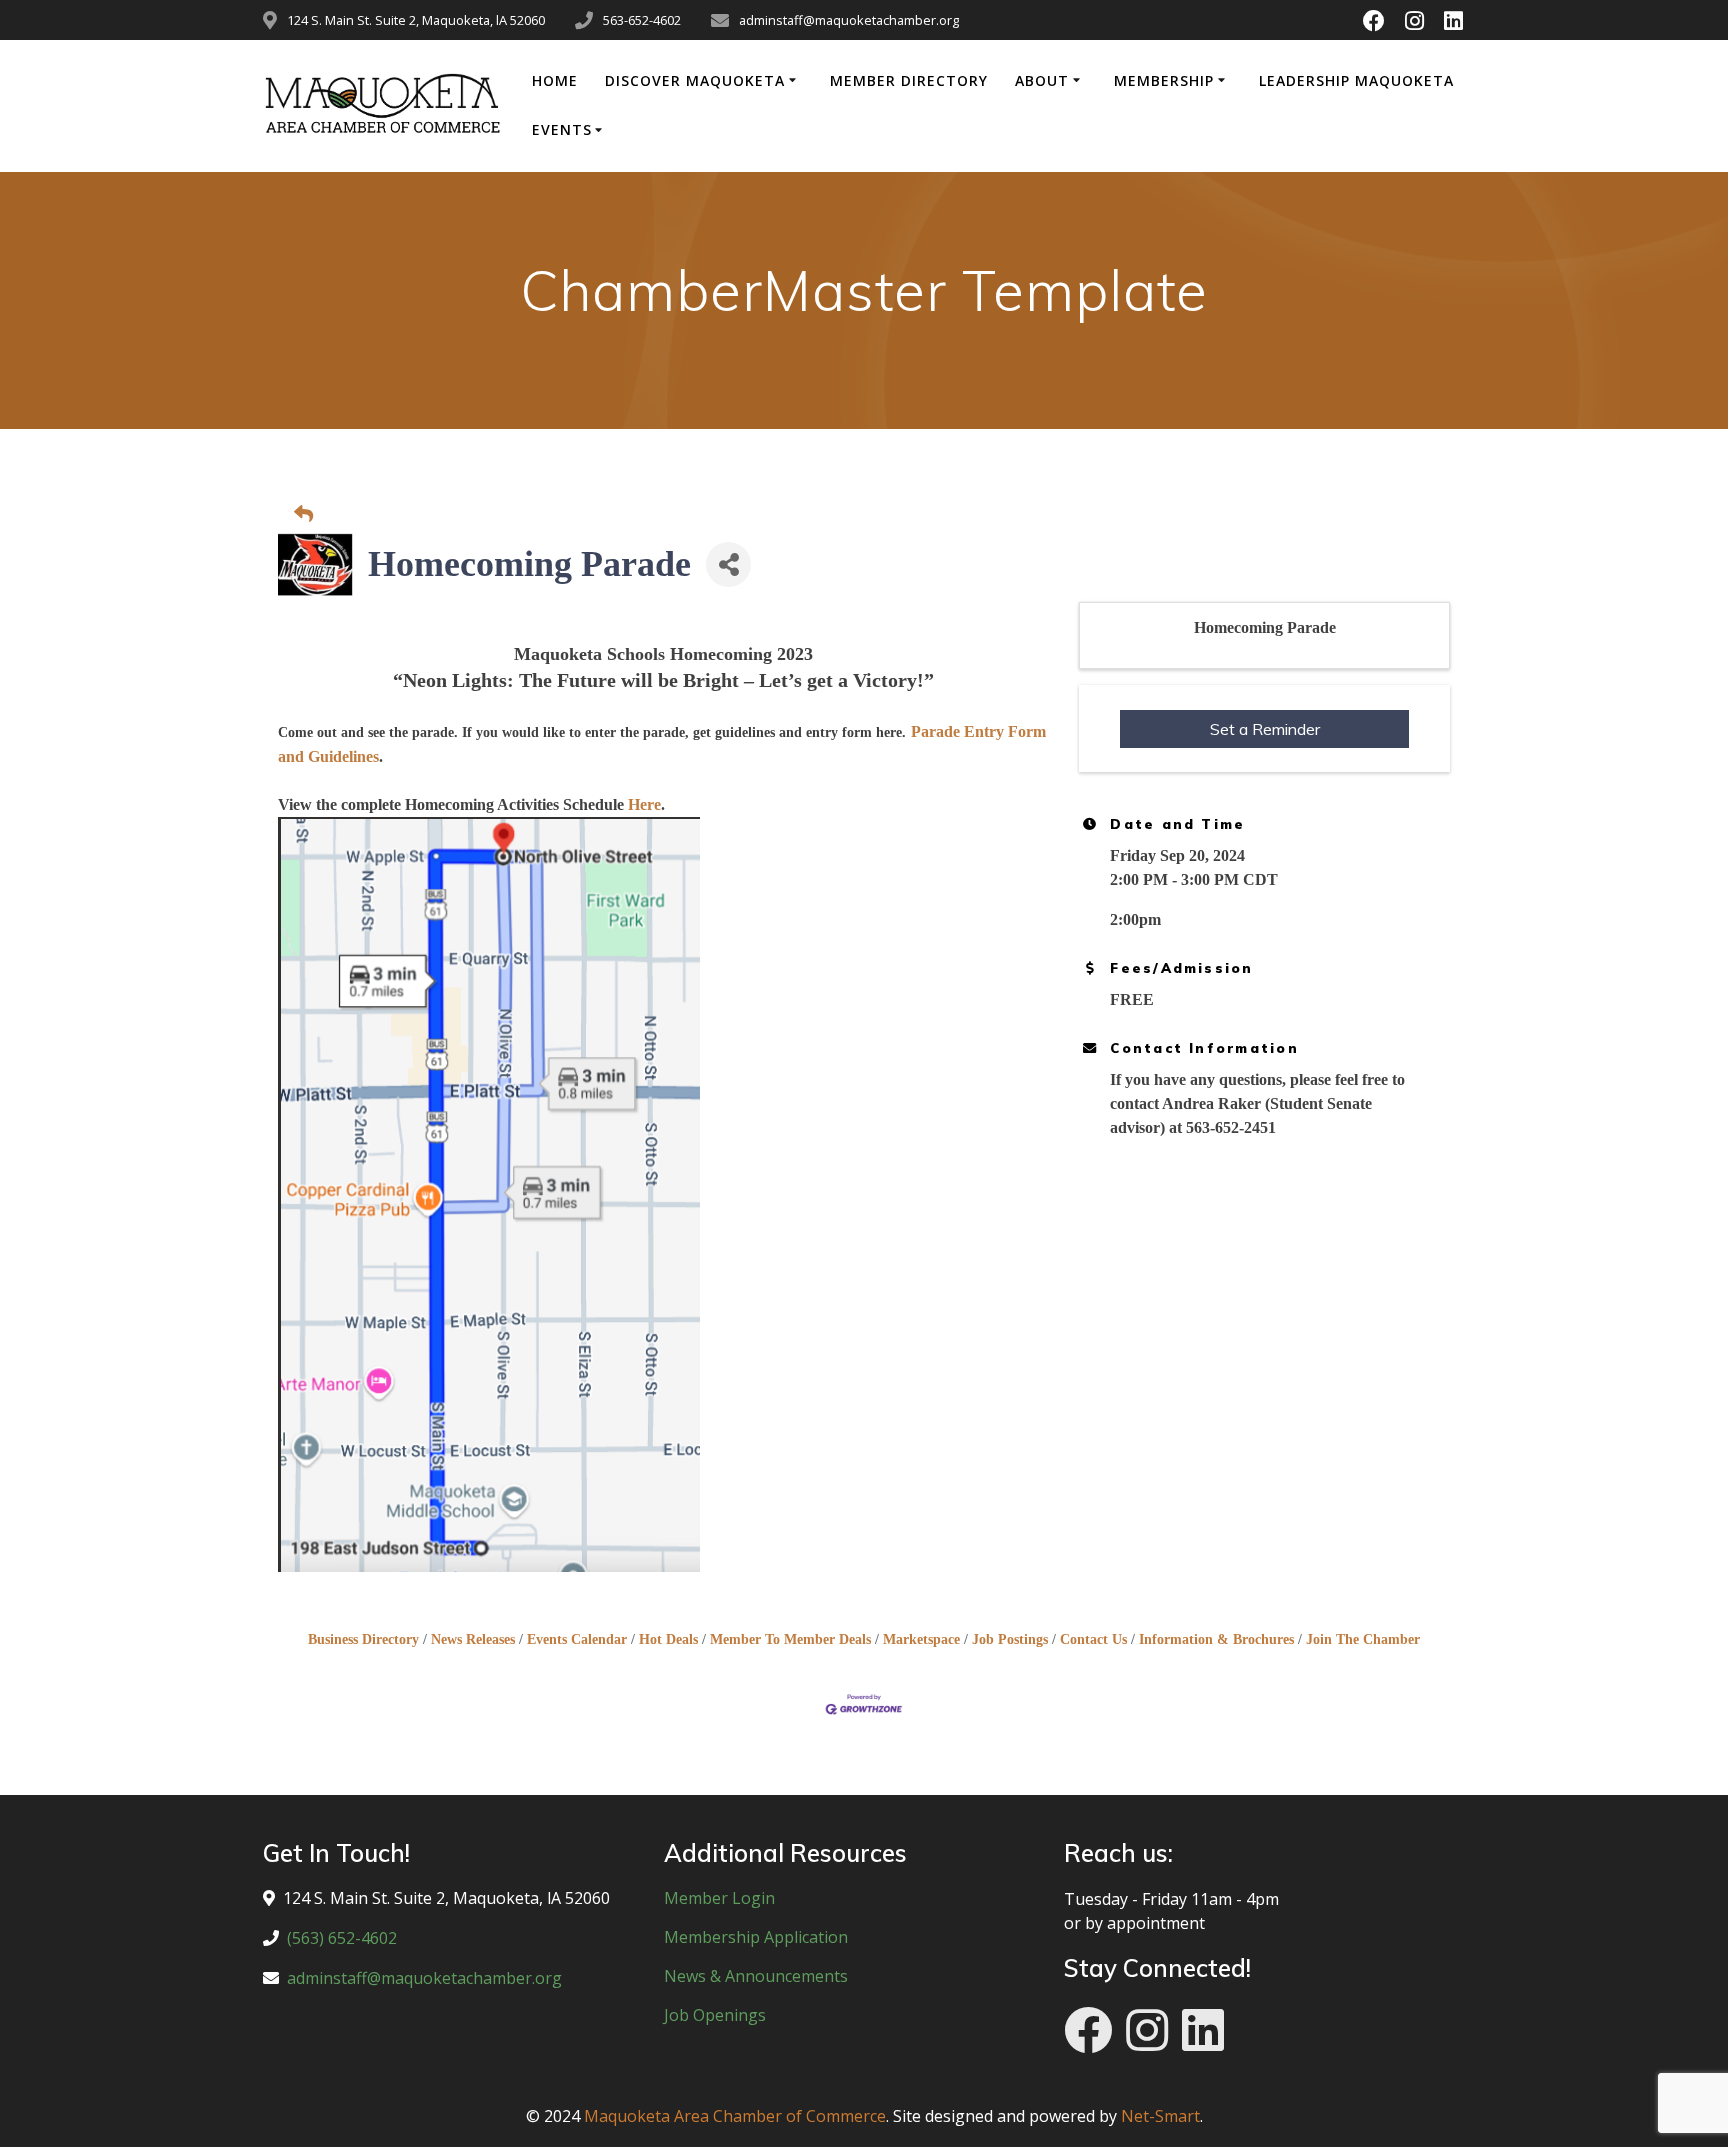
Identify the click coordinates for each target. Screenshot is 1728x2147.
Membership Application (756, 1937)
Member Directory (909, 80)
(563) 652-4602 (342, 1938)
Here (644, 804)
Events (562, 129)
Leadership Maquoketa (1356, 80)
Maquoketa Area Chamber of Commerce (735, 2116)
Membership (1164, 80)
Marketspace (921, 1639)
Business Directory (363, 1639)
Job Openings (715, 2015)
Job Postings (1010, 1639)
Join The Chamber (1363, 1639)
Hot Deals (668, 1639)
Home (555, 80)
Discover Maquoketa (695, 80)
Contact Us (1093, 1639)
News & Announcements (756, 1976)
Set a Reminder (1265, 729)
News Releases (473, 1639)
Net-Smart (1160, 2116)
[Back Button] (869, 515)
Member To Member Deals (790, 1639)
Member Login (719, 1898)
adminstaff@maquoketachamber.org (424, 1978)
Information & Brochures (1216, 1639)
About (1042, 80)
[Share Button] (728, 564)
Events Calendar (577, 1639)
